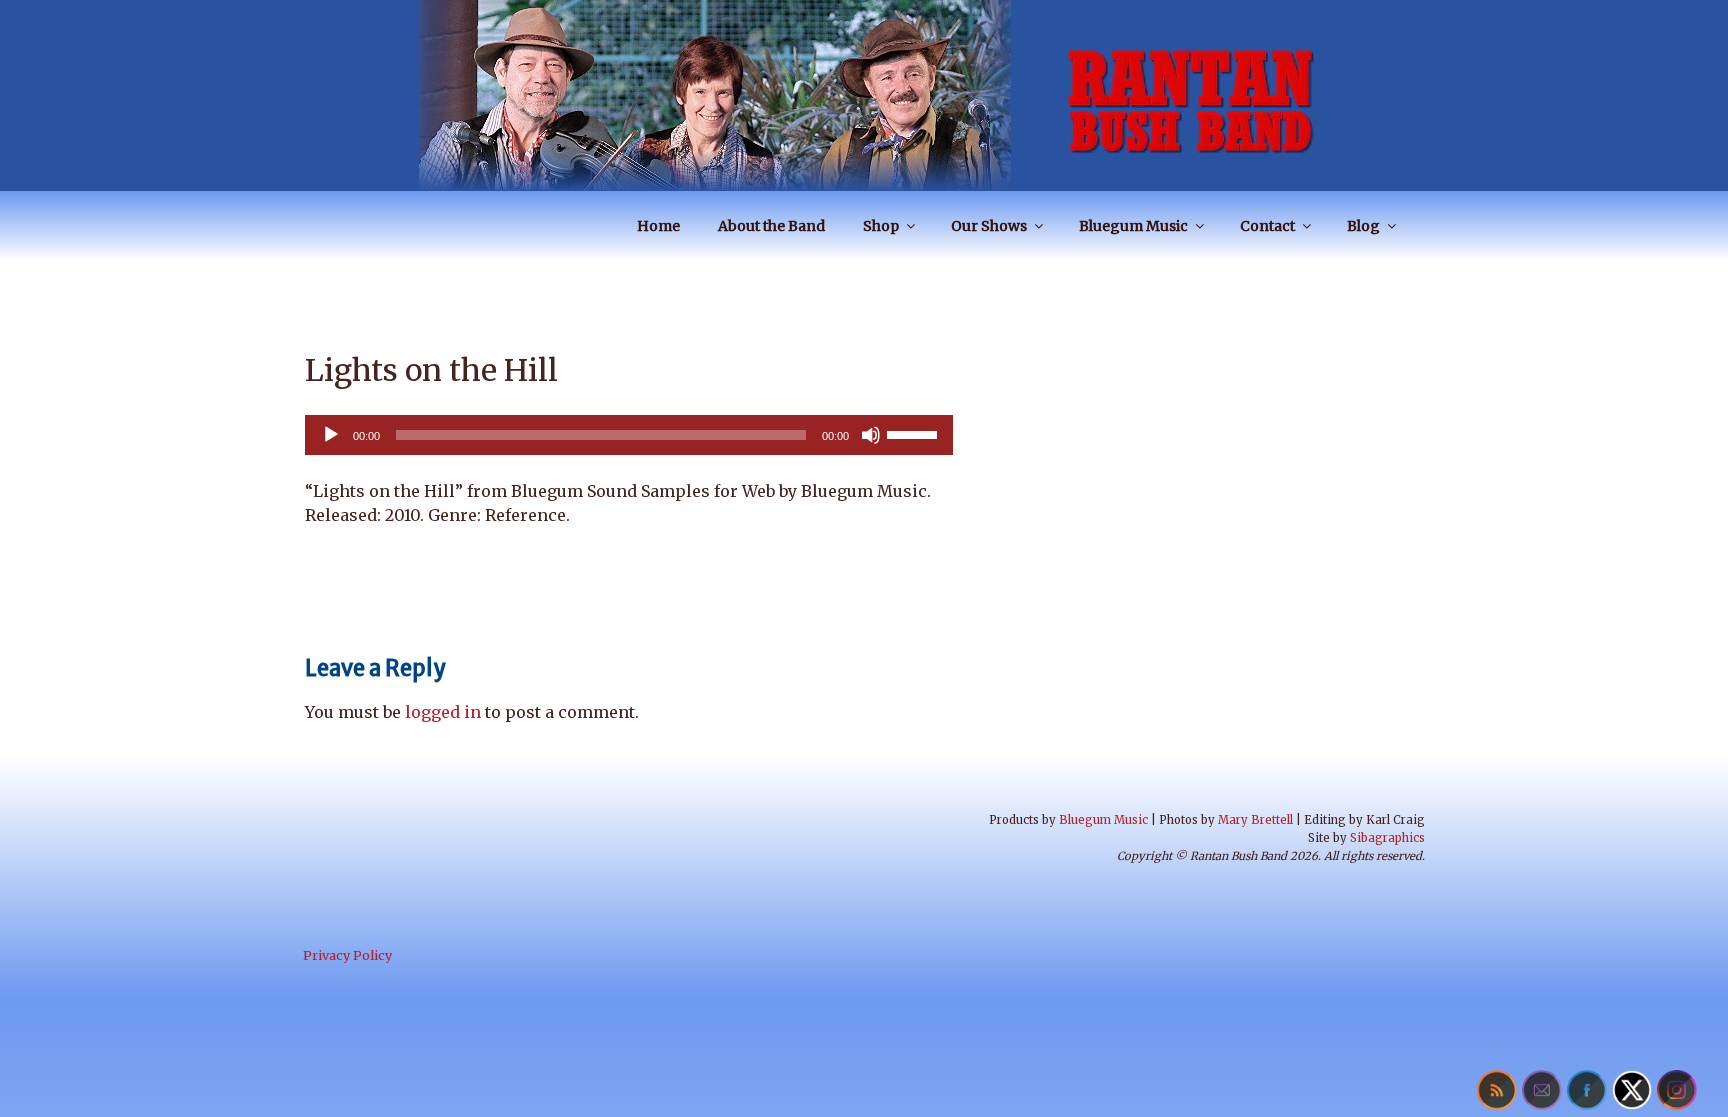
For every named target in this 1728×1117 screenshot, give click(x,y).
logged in (443, 712)
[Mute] (871, 435)
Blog (1363, 226)
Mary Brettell (1255, 820)
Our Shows (989, 226)
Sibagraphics (1387, 838)
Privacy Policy (347, 955)
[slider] (915, 433)
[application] (629, 435)
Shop (881, 226)
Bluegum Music (1133, 226)
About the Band (771, 226)
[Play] (331, 435)
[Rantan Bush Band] (864, 95)
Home (658, 226)
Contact (1267, 226)
